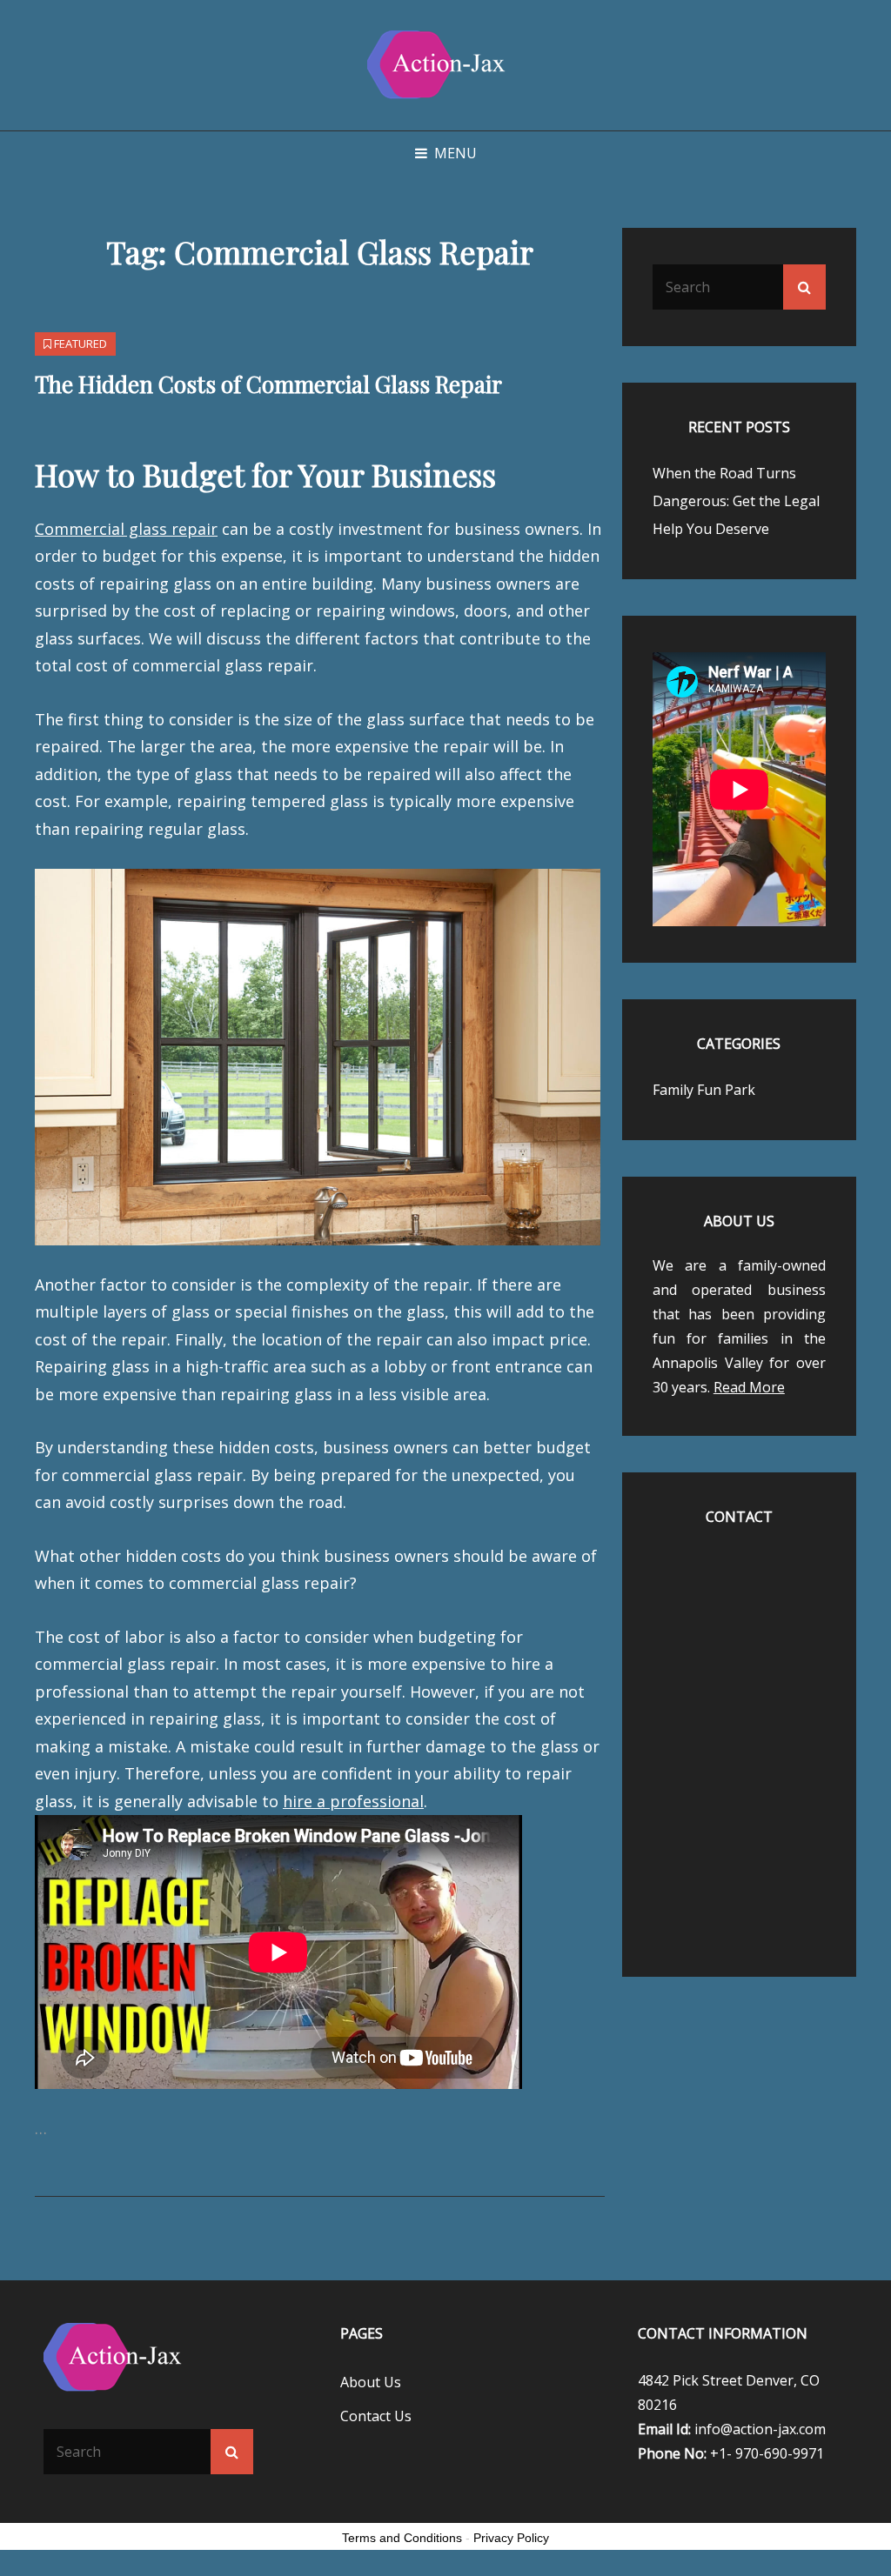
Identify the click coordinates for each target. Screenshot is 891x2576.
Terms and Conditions (402, 2538)
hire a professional (353, 1801)
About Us (371, 2382)
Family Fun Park (704, 1090)
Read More (749, 1387)
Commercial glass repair (126, 529)
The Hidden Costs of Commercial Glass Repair (268, 384)
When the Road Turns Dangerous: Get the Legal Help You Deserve (736, 501)
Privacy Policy (511, 2538)
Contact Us (376, 2416)
